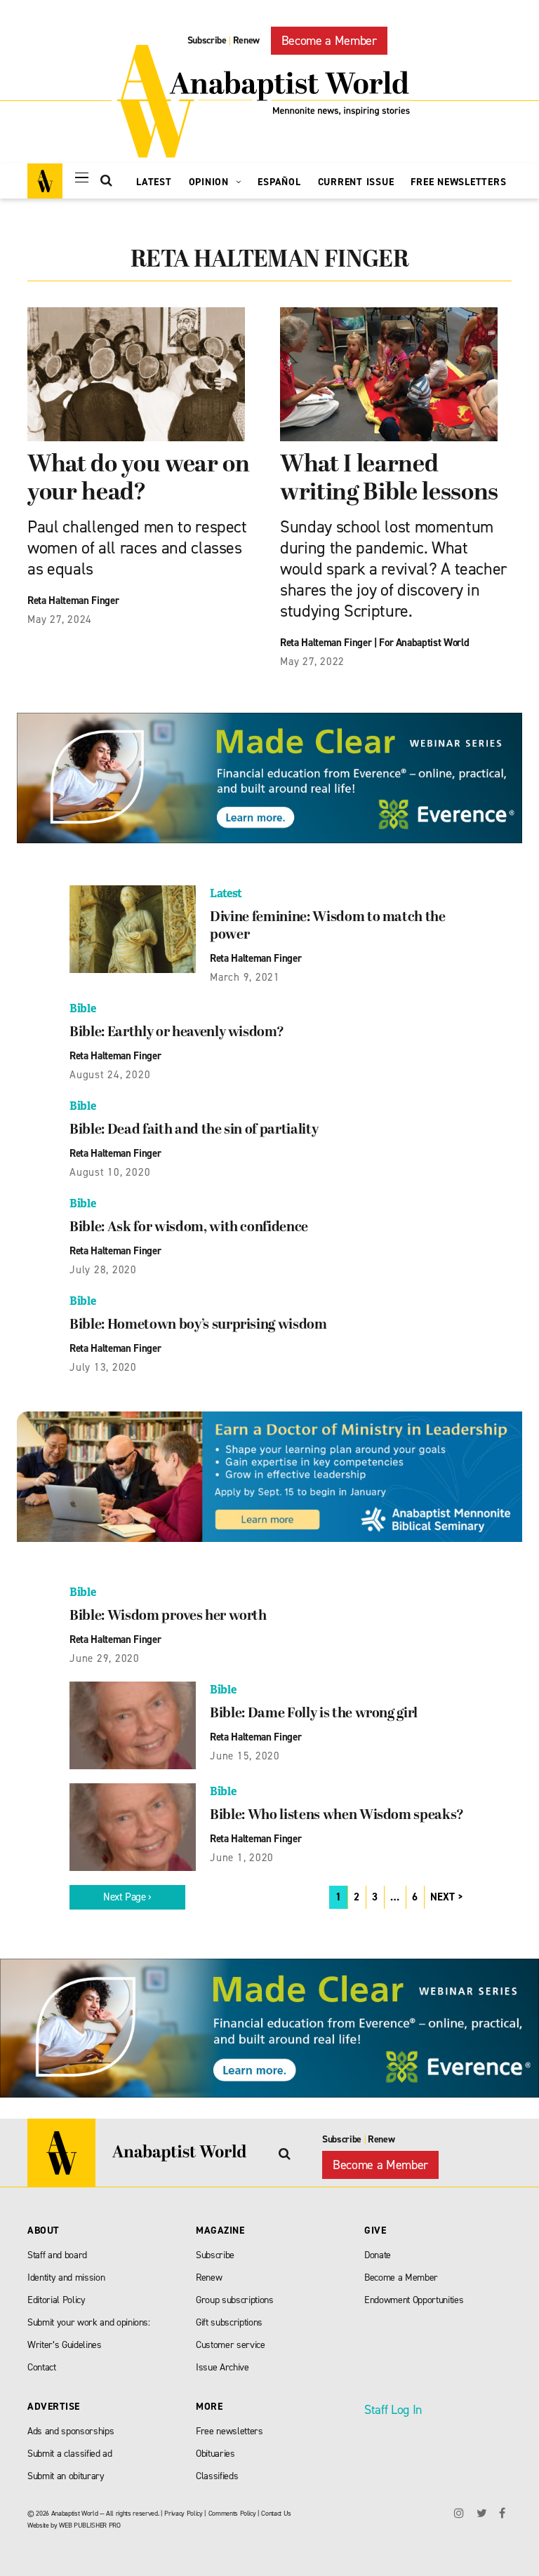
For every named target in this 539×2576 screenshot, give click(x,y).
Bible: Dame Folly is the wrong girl (314, 1714)
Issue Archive (222, 2367)
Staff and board (57, 2255)
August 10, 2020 (110, 1172)
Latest (154, 182)
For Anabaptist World (424, 643)
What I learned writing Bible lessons (389, 479)
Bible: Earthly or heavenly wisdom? (177, 1033)
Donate (378, 2255)
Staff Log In (393, 2410)
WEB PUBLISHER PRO (89, 2525)
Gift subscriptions (229, 2322)
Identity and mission (66, 2278)
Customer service (231, 2345)
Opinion (211, 182)
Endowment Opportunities (414, 2300)
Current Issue (356, 182)
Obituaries (215, 2454)
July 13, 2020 (103, 1367)
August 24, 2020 (110, 1075)
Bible (82, 1008)
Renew (246, 40)
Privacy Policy (183, 2513)
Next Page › (127, 1897)
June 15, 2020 (245, 1756)
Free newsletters (229, 2431)
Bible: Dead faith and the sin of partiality (194, 1130)
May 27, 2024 (60, 619)
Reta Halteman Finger (73, 601)
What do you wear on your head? (139, 479)
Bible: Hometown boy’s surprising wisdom (198, 1325)
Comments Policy (232, 2513)
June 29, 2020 (105, 1658)
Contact (42, 2367)
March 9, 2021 (245, 977)
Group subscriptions (235, 2300)
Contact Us (276, 2513)
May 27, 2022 (312, 662)
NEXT (442, 1897)
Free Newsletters (458, 182)
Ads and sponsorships (71, 2431)
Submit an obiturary (66, 2476)
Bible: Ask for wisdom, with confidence (189, 1228)
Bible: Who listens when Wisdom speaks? (337, 1816)
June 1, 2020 (242, 1858)
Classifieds (217, 2476)
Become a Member (329, 41)
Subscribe (207, 40)
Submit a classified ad (70, 2454)
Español (279, 182)
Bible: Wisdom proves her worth (168, 1616)
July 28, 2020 (103, 1270)
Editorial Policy (56, 2300)
